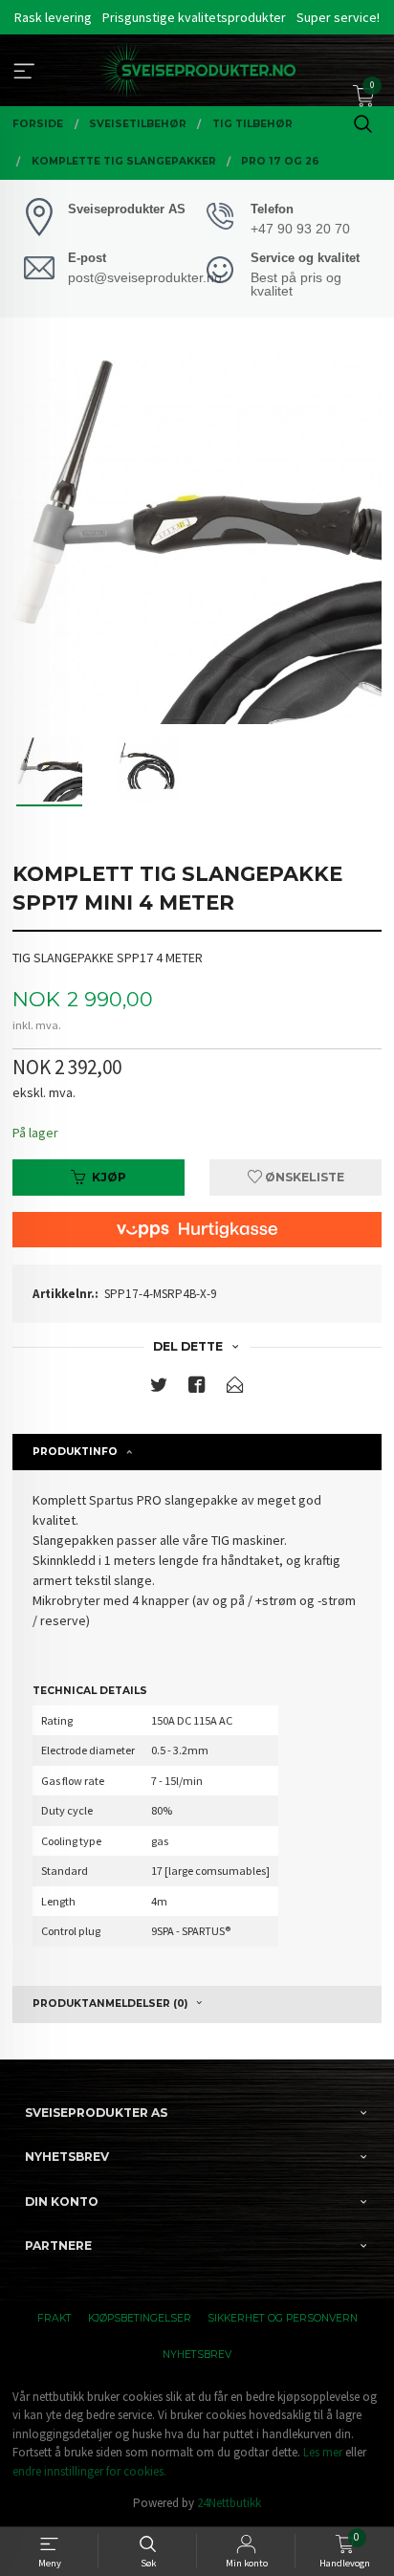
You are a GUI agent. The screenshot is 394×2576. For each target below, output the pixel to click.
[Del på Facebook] (197, 1388)
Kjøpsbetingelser (140, 2318)
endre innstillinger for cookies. (89, 2471)
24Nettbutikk (229, 2503)
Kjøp (109, 1177)
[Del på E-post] (235, 1388)
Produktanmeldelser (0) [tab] (110, 2004)
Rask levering (53, 17)
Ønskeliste (303, 1177)
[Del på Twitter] (159, 1388)
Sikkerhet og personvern (283, 2318)
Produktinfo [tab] (75, 1452)
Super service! (338, 17)
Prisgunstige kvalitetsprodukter (194, 17)
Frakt (55, 2318)
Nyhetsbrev (197, 2355)
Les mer (323, 2452)
